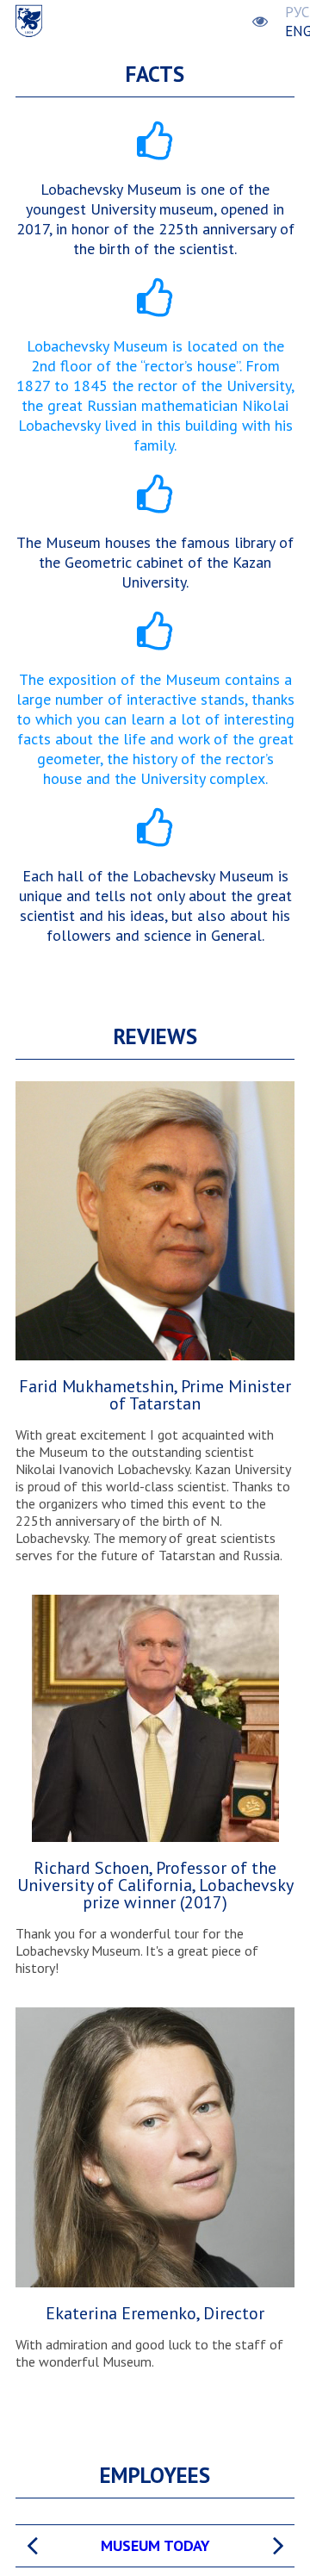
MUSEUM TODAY (155, 2545)
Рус (297, 12)
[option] (155, 2546)
